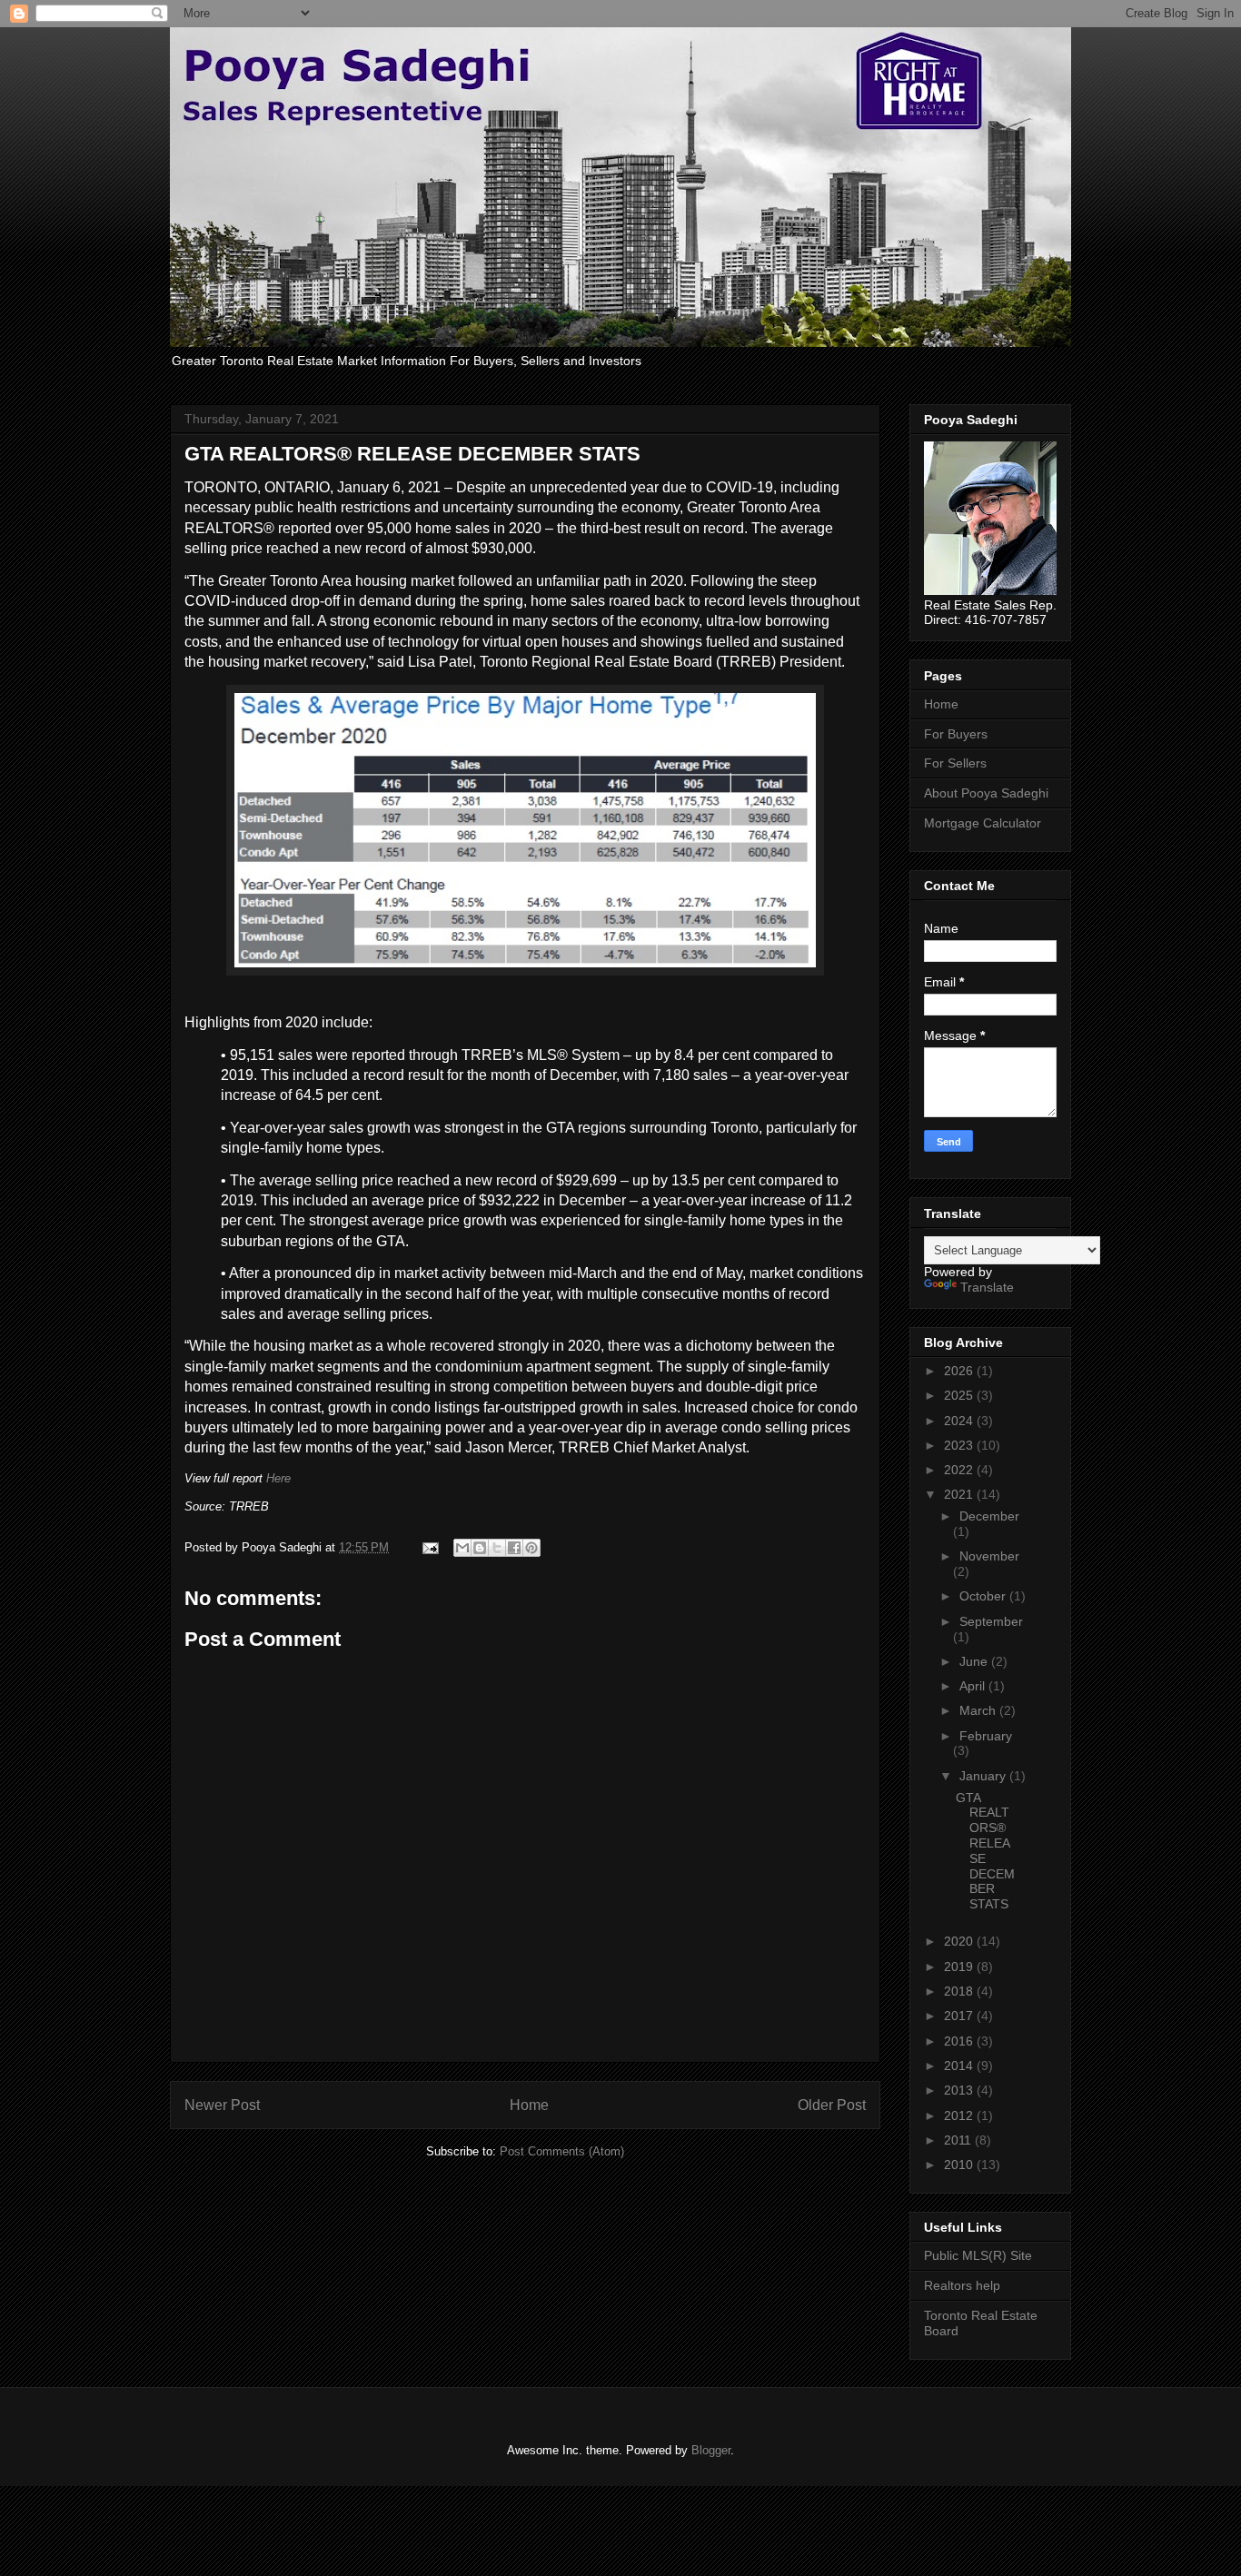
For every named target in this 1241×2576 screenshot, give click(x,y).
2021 (960, 1494)
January (984, 1776)
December (989, 1516)
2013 (960, 2090)
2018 (960, 1991)
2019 (960, 1967)
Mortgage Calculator (983, 823)
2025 (960, 1395)
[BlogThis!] (480, 1548)
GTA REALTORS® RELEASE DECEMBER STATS (985, 1851)
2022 (960, 1470)
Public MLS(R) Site (978, 2255)
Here (278, 1478)
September (991, 1621)
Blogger (711, 2450)
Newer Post (222, 2105)
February (986, 1736)
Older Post (832, 2105)
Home (529, 2105)
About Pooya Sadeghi (986, 793)
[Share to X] (497, 1548)
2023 (960, 1445)
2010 (960, 2165)
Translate (987, 1287)
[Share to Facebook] (514, 1548)
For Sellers (955, 763)
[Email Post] (429, 1547)
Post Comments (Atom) (562, 2151)
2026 (960, 1371)
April (974, 1686)
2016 (960, 2041)
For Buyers (956, 734)
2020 (960, 1941)
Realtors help (962, 2285)
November (989, 1556)
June (975, 1661)
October (984, 1596)
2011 (959, 2140)
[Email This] (462, 1548)
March (979, 1710)
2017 (960, 2016)
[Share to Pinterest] (531, 1548)
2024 (960, 1421)
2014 (960, 2066)
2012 (960, 2115)
